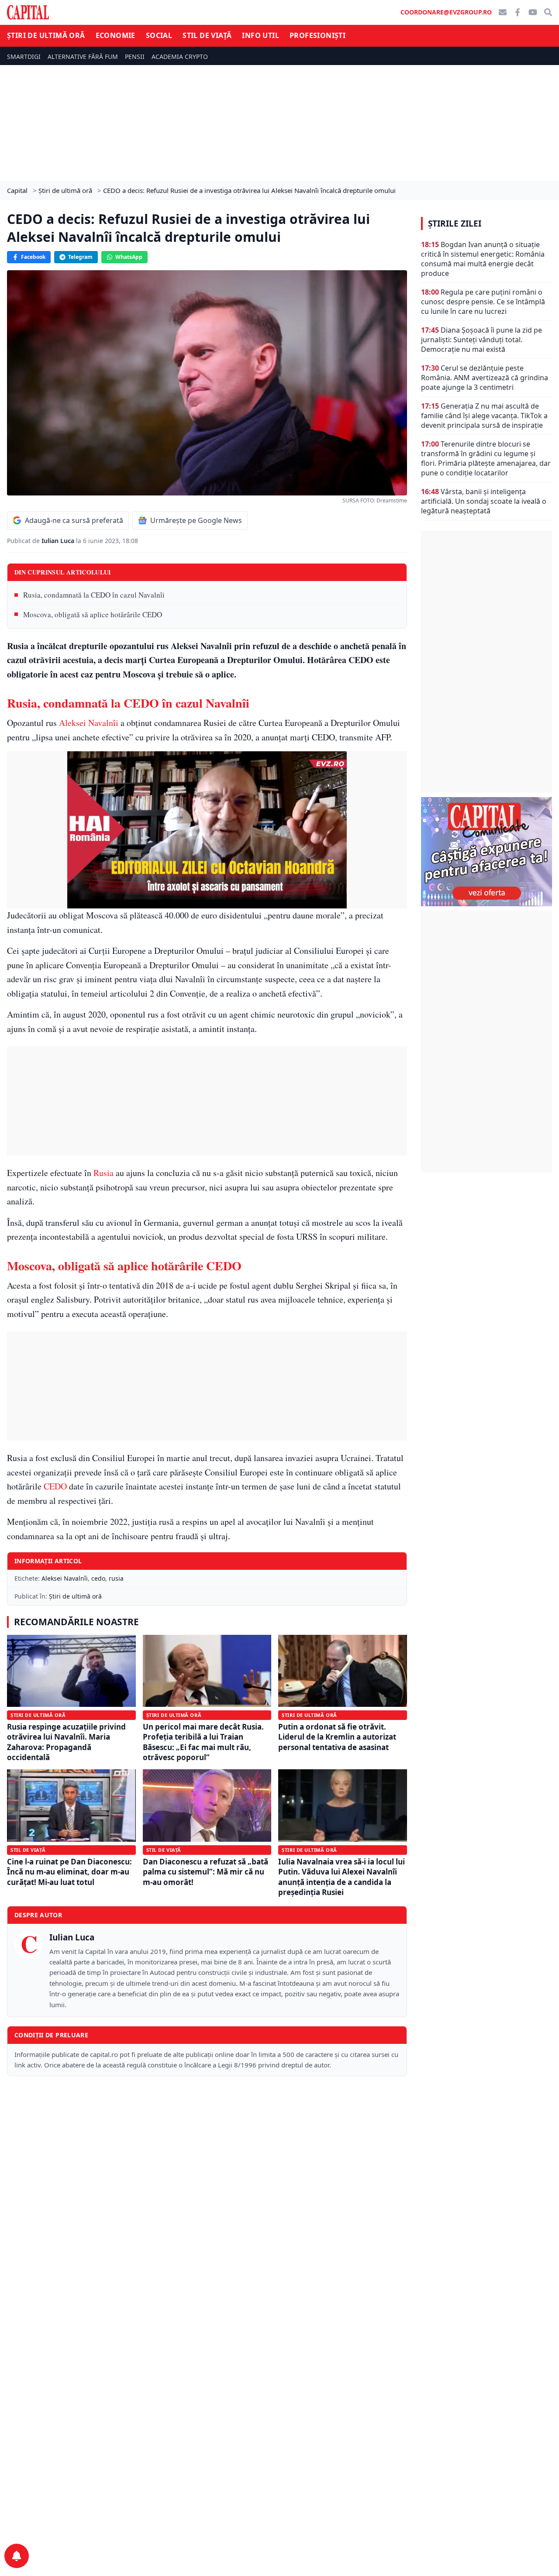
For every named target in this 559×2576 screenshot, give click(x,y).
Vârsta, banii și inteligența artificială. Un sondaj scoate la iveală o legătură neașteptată (484, 501)
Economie (116, 35)
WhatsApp (129, 257)
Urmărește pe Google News (196, 520)
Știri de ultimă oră (46, 35)
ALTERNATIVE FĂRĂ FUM (83, 57)
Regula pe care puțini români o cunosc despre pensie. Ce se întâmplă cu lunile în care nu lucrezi (483, 302)
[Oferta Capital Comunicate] (487, 852)
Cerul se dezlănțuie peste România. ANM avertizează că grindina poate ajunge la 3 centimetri (485, 378)
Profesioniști (317, 35)
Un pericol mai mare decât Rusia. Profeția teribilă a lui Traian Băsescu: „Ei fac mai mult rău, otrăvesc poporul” (203, 1742)
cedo (98, 1578)
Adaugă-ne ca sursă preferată (74, 520)
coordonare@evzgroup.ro (446, 12)
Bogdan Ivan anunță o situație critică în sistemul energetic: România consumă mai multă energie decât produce (483, 259)
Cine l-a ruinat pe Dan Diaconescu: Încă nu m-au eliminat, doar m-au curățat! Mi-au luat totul (69, 1872)
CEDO (55, 1486)
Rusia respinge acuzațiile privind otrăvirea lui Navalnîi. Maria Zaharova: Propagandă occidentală (66, 1742)
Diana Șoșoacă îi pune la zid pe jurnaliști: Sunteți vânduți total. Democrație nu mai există (481, 340)
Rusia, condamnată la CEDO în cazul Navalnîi (94, 595)
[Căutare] (548, 12)
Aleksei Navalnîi (89, 723)
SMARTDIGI (24, 57)
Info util (261, 35)
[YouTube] (533, 12)
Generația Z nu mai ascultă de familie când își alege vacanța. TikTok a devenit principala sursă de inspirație (484, 416)
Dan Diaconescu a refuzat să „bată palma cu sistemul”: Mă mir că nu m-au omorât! (205, 1872)
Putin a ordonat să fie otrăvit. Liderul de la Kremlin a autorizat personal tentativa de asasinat (337, 1737)
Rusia (104, 1173)
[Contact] (503, 12)
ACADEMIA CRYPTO (180, 57)
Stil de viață (207, 35)
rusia (116, 1578)
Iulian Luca (59, 541)
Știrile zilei (455, 224)
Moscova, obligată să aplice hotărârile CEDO (93, 614)
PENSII (135, 57)
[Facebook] (518, 12)
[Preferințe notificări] (17, 2556)
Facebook (33, 257)
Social (159, 35)
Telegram (80, 257)
